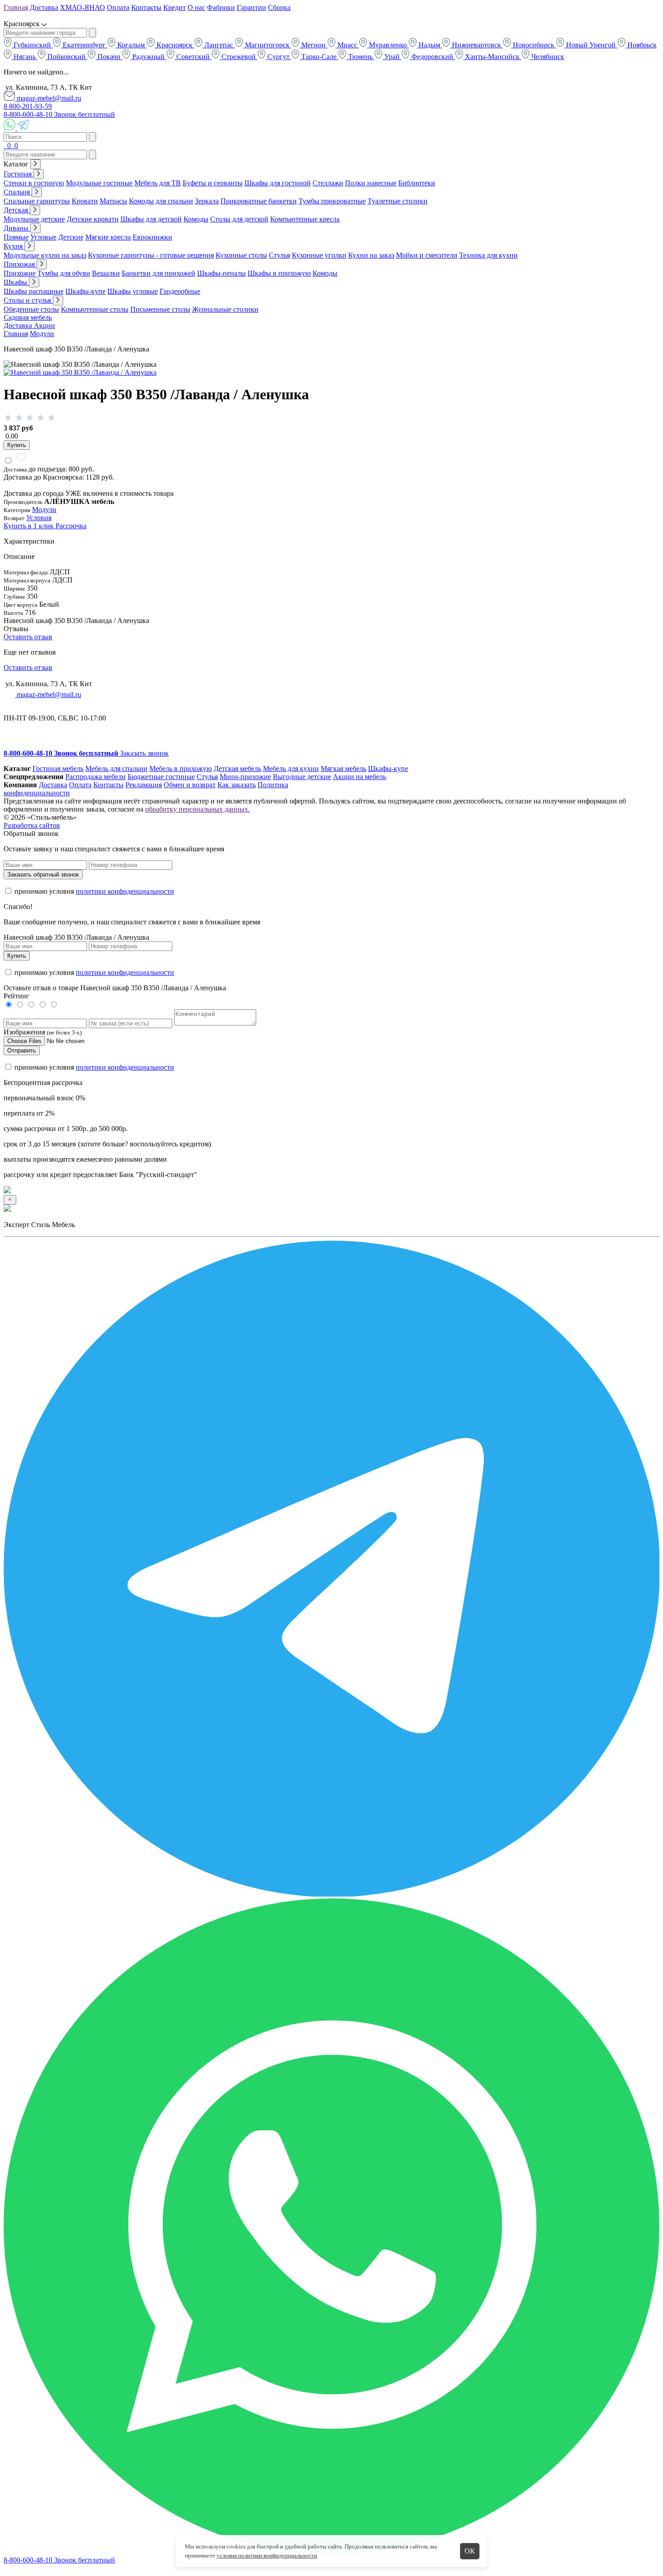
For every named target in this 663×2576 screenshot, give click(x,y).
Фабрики (221, 7)
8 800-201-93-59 (28, 106)
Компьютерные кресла (305, 219)
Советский (193, 57)
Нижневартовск (477, 45)
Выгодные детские (302, 777)
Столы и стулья (28, 300)
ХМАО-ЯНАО (83, 7)
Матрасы (113, 201)
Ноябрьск (641, 45)
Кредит (175, 7)
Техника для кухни (488, 255)
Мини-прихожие (245, 777)
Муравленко (388, 45)
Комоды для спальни (161, 201)
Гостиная (18, 174)
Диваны (17, 228)
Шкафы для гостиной (278, 183)
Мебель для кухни (291, 769)
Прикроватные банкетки (259, 201)
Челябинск (547, 57)
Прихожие (20, 273)
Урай (392, 57)
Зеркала (207, 201)
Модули (42, 334)
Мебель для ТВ (158, 183)
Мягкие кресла (108, 237)
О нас (196, 7)
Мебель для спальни (116, 769)
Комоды (196, 219)
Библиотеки (417, 183)
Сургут (279, 57)
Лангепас (219, 45)
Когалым (131, 45)
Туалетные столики (398, 201)
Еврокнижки (152, 237)
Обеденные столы (31, 309)
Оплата (118, 7)
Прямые (16, 237)
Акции (44, 325)
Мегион (313, 45)
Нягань (25, 57)
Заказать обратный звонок (43, 875)
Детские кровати (93, 219)
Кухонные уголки (319, 255)
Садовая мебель (28, 317)
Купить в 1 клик (30, 526)
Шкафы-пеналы (221, 273)
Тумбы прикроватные (332, 201)
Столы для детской (239, 219)
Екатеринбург (84, 45)
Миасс (347, 45)
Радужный (148, 57)
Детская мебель (237, 769)
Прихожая (20, 264)
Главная (16, 7)
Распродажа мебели (96, 777)
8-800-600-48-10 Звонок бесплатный (59, 114)
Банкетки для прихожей (159, 273)
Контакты (146, 7)
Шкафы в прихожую (279, 273)
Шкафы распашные (34, 291)
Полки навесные (371, 183)
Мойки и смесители (427, 255)
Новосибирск (534, 45)
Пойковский (67, 57)
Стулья (279, 255)
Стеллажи (328, 183)
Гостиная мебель (58, 769)
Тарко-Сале (319, 57)
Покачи (109, 57)
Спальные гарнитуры (37, 201)
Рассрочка (71, 526)
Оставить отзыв (28, 637)
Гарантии (251, 7)
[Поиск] (5, 145)
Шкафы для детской (151, 219)
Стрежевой (239, 57)
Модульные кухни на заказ (45, 255)
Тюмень (360, 57)
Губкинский (32, 45)
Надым (429, 45)
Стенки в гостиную (34, 183)
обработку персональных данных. (198, 809)
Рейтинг (16, 996)
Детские (71, 237)
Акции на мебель (359, 777)
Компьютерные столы (95, 309)
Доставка (44, 7)
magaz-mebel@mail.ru (48, 98)
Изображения (24, 1032)
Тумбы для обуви (64, 273)
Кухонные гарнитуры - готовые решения (151, 255)
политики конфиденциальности (125, 891)
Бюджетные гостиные (161, 777)
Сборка (279, 7)
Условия (39, 518)
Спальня (18, 192)
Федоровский (432, 57)
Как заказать (237, 785)
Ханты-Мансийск (492, 57)
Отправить (22, 1050)
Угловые (43, 237)
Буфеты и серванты (213, 183)
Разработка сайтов (32, 825)
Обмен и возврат (190, 785)
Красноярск (175, 45)
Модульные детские (34, 219)
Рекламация (144, 785)
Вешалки (106, 273)
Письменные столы (160, 309)
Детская (17, 210)
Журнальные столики (225, 309)
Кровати (85, 201)
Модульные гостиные (99, 183)
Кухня (14, 246)
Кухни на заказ (371, 255)
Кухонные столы (241, 255)
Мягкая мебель (343, 769)
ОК (470, 2551)
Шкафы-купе (85, 291)
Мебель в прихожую (181, 769)
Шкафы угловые (133, 291)
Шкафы (16, 282)
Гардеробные (180, 291)
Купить (17, 445)
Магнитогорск (267, 45)
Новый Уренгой (591, 45)
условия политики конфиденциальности (267, 2555)
